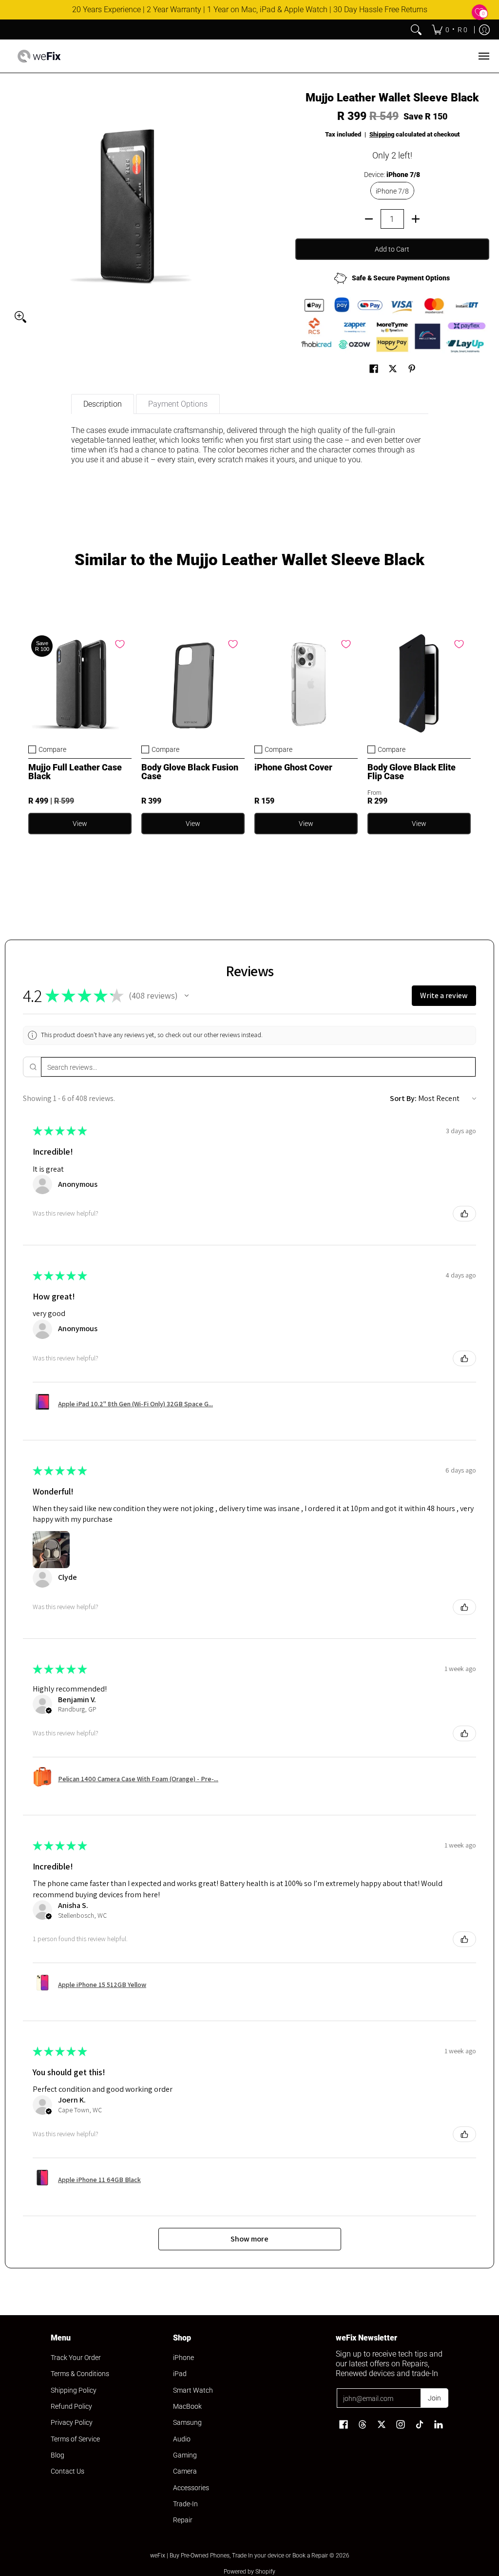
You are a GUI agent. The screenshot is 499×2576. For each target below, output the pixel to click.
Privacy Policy (72, 2422)
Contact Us (67, 2471)
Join (434, 2398)
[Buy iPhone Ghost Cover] (306, 684)
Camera (185, 2471)
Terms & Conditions (80, 2374)
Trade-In (185, 2504)
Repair (183, 2520)
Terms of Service (75, 2439)
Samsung (187, 2422)
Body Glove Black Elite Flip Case (412, 772)
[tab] (103, 404)
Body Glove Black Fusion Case (190, 772)
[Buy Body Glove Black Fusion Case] (193, 684)
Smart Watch (193, 2390)
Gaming (185, 2455)
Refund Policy (71, 2406)
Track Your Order (76, 2358)
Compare (52, 749)
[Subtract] (369, 219)
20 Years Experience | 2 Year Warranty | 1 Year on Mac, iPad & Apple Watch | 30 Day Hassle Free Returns (250, 10)
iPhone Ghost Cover (293, 767)
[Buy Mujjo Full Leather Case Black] (80, 684)
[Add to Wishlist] (120, 644)
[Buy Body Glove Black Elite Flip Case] (419, 684)
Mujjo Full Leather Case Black (75, 772)
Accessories (191, 2488)
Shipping (382, 134)
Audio (182, 2439)
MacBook (187, 2406)
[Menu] (483, 56)
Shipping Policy (74, 2390)
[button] (374, 369)
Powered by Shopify (249, 2572)
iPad (180, 2374)
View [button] (80, 824)
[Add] (416, 219)
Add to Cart (392, 249)
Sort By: (403, 1098)
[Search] (416, 30)
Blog (58, 2455)
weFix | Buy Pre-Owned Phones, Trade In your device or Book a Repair (239, 2556)
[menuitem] (450, 30)
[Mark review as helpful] (464, 1214)
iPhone (183, 2358)
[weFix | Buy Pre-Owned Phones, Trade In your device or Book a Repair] (39, 56)
